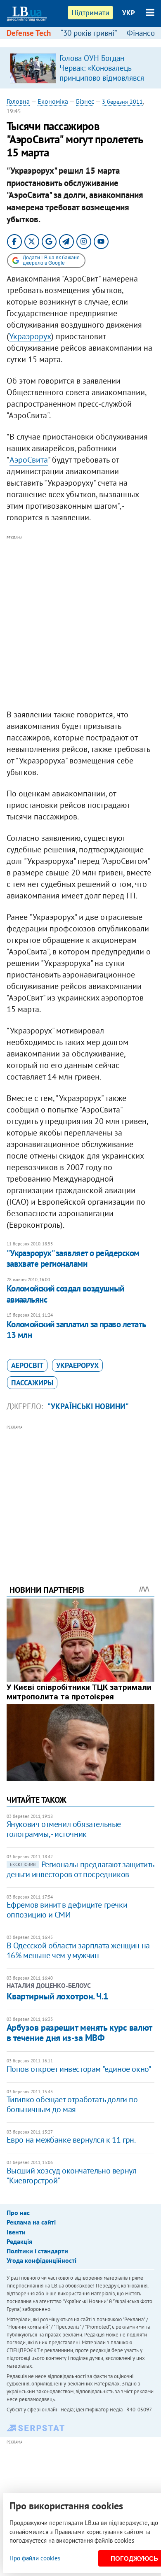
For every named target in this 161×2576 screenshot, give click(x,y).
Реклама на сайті (31, 2222)
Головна (18, 101)
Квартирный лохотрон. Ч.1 (57, 1996)
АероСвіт (27, 1365)
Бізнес (85, 101)
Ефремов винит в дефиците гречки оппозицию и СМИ (67, 1910)
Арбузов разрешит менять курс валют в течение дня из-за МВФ (79, 2033)
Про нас (18, 2213)
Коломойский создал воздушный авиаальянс (65, 1294)
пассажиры (32, 1383)
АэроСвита (29, 460)
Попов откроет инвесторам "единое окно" (79, 2069)
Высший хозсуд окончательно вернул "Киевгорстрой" (72, 2176)
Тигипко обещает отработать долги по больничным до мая (72, 2104)
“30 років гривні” (89, 33)
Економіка (53, 101)
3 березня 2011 (122, 102)
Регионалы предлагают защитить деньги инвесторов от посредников (80, 1869)
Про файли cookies (35, 2558)
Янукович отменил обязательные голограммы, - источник (64, 1829)
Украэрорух (30, 336)
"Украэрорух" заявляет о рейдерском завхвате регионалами (73, 1258)
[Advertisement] (80, 623)
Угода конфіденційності (41, 2260)
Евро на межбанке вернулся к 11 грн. (71, 2140)
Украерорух (77, 1365)
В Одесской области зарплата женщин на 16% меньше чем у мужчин (78, 1950)
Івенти (16, 2232)
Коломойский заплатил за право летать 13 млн (76, 1330)
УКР (129, 13)
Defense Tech (29, 33)
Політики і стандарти (37, 2251)
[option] (81, 68)
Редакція (19, 2241)
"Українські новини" (88, 1406)
